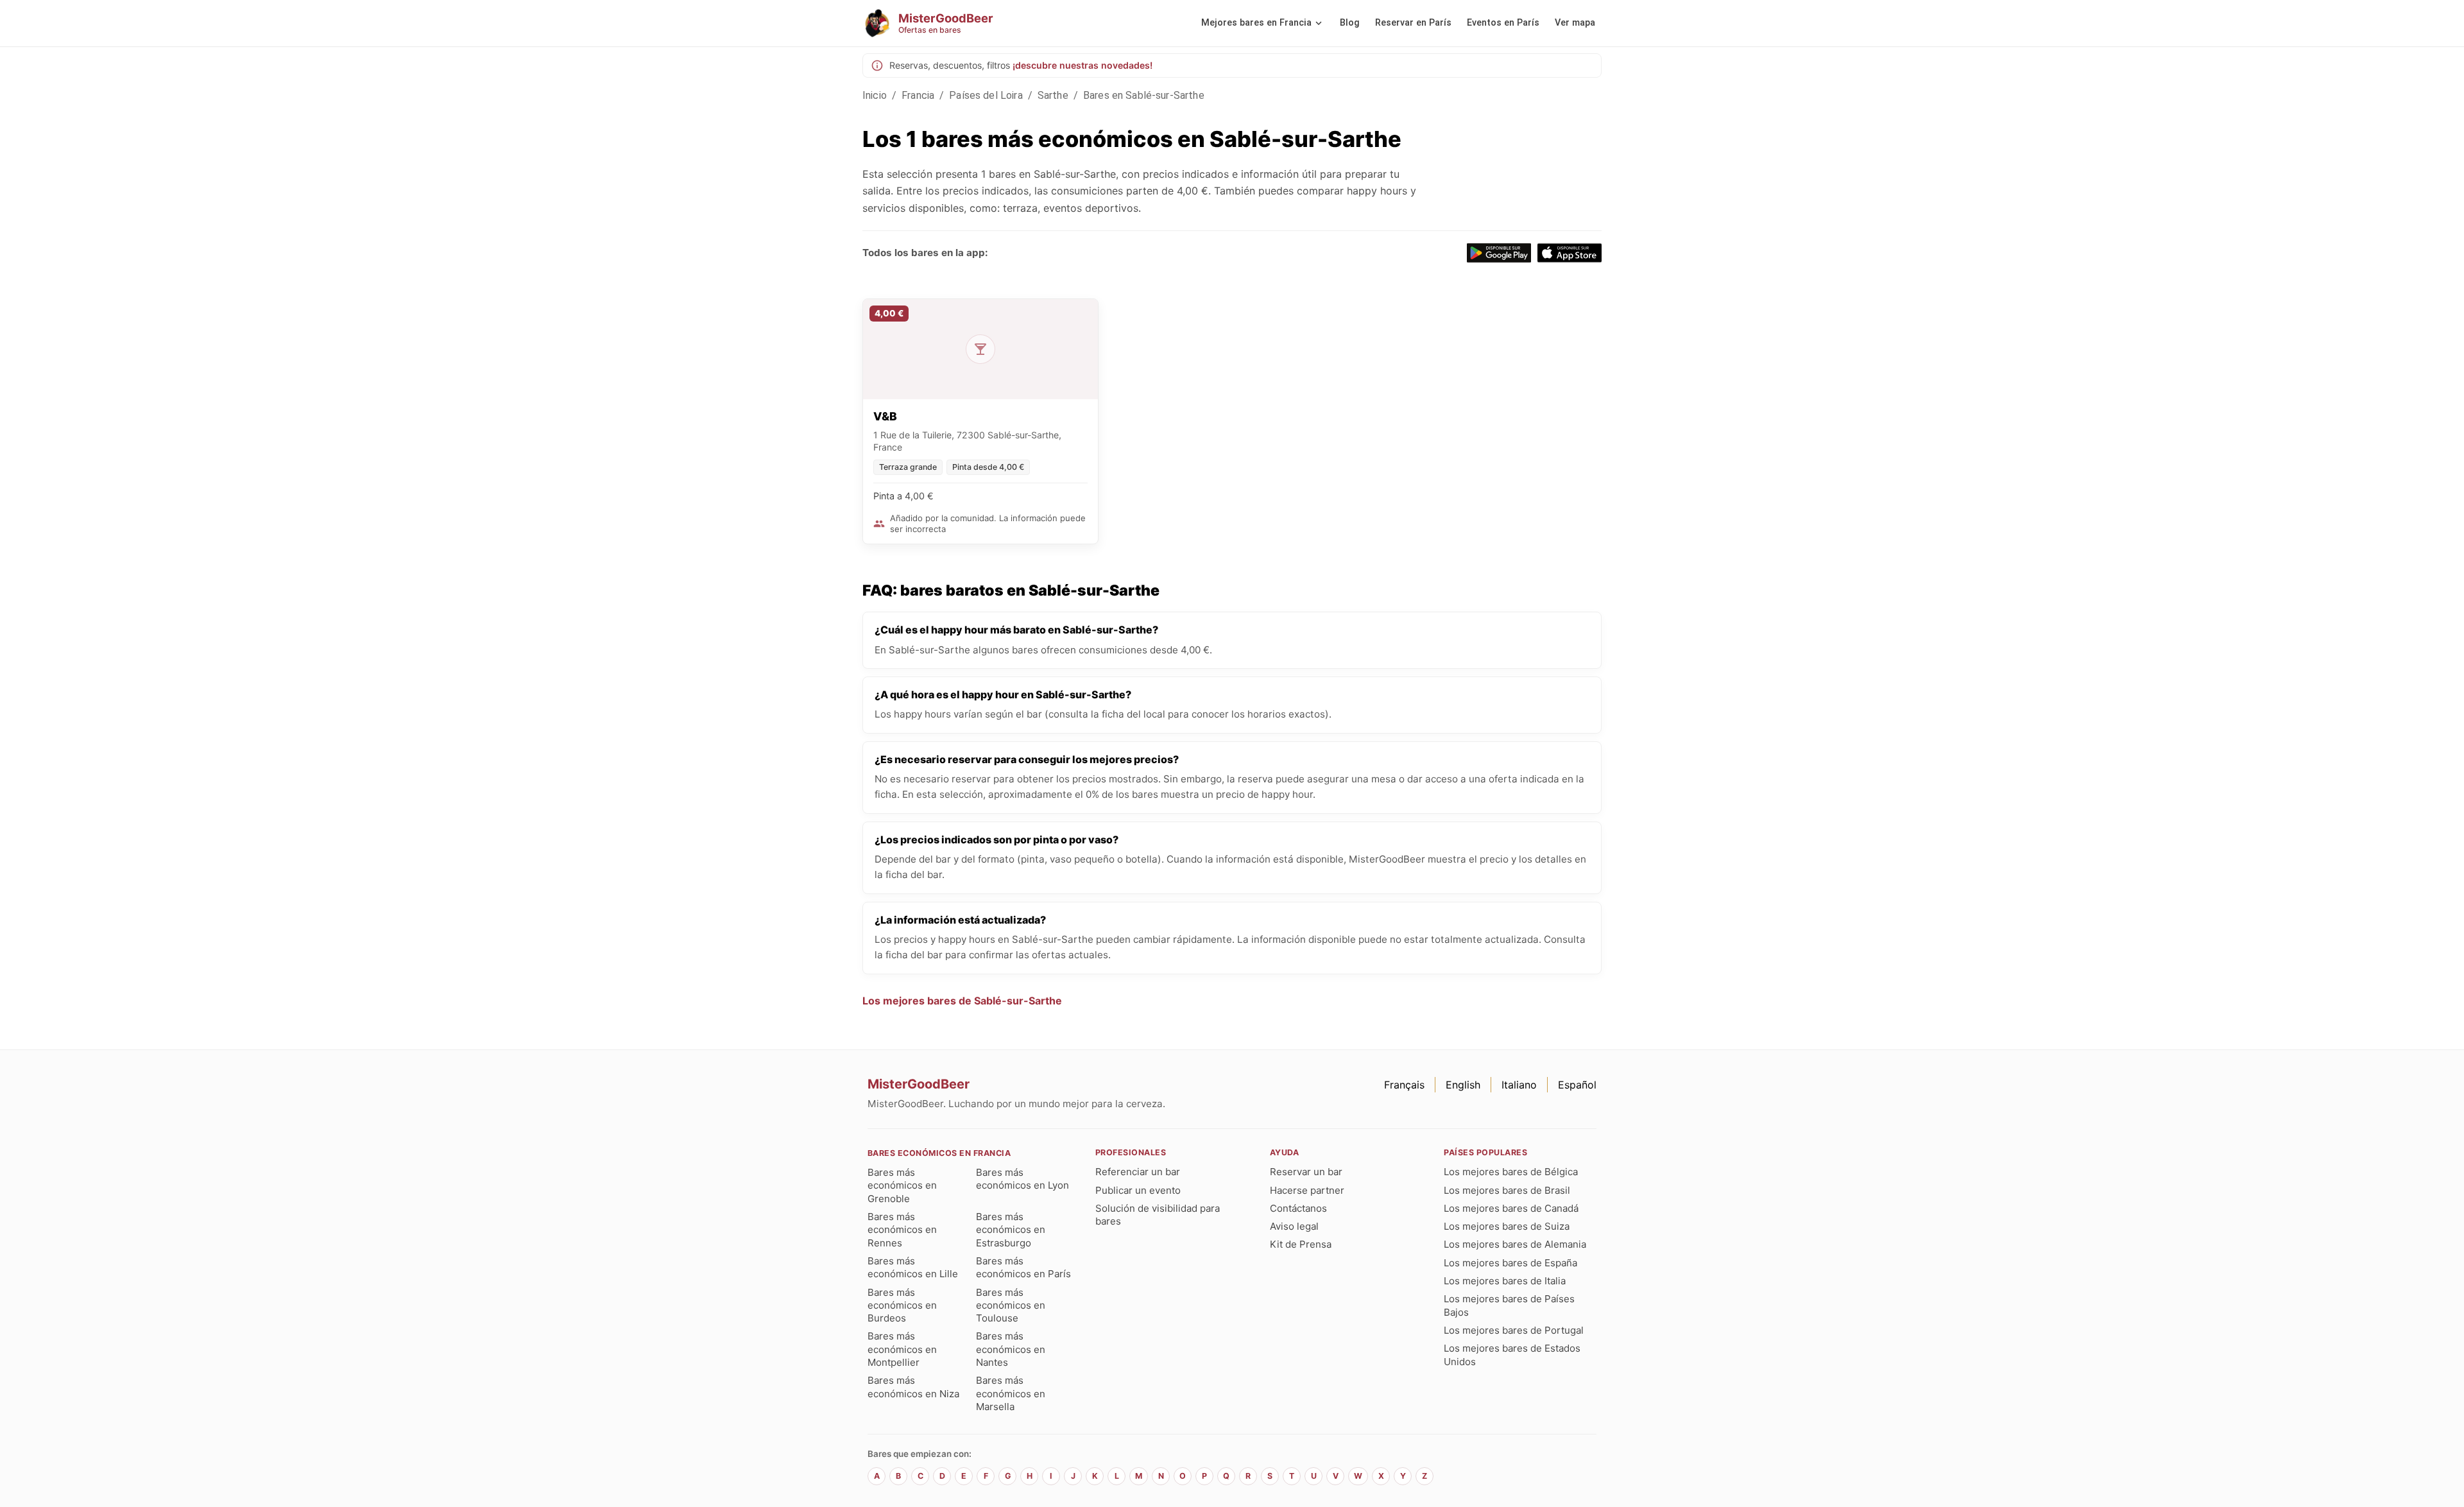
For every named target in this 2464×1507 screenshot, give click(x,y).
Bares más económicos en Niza (913, 1387)
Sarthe (1053, 95)
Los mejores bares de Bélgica (1511, 1172)
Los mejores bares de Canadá (1511, 1208)
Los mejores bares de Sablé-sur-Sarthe (962, 1001)
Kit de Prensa (1301, 1244)
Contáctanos (1298, 1208)
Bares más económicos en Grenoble (902, 1185)
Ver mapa (1575, 23)
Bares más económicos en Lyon (1022, 1179)
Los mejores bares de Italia (1505, 1281)
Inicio (875, 95)
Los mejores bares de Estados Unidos (1512, 1355)
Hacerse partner (1307, 1190)
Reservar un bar (1306, 1172)
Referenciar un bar (1138, 1172)
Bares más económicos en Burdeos (902, 1305)
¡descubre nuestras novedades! (1082, 65)
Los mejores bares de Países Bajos (1509, 1305)
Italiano (1519, 1085)
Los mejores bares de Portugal (1514, 1330)
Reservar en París (1413, 23)
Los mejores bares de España (1510, 1263)
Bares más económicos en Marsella (1011, 1393)
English (1463, 1085)
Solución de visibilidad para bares (1158, 1215)
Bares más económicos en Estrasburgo (1011, 1230)
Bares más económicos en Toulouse (1011, 1305)
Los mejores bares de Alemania (1515, 1244)
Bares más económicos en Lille (913, 1267)
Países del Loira (986, 95)
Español (1577, 1085)
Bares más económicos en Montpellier (902, 1349)
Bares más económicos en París (1023, 1267)
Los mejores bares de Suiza (1507, 1226)
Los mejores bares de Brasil (1507, 1190)
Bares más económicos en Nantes (1011, 1349)
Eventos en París (1503, 23)
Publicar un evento (1138, 1190)
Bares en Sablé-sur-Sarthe (1144, 95)
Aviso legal (1294, 1226)
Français (1404, 1085)
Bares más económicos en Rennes (902, 1230)
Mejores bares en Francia (1256, 23)
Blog (1350, 23)
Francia (918, 95)
